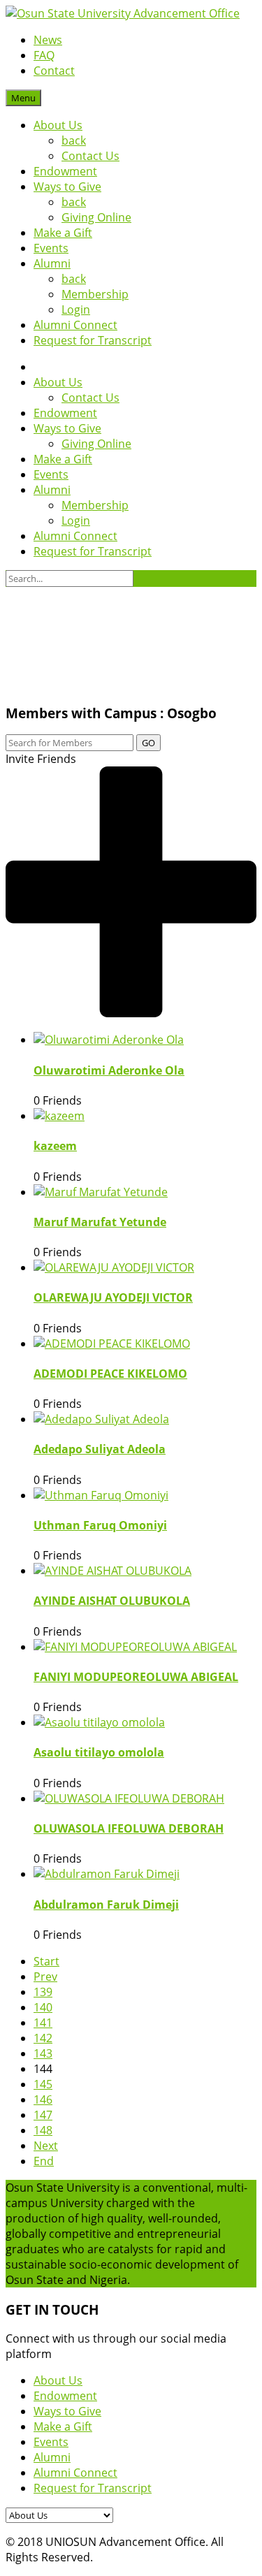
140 (43, 2007)
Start (46, 1961)
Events (51, 248)
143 (43, 2053)
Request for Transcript (93, 340)
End (44, 2161)
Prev (45, 1977)
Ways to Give (67, 187)
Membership (95, 294)
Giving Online (96, 217)
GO (148, 743)
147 (43, 2115)
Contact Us (90, 156)
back (74, 140)
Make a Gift (63, 233)
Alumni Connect (75, 325)
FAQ (44, 55)
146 (43, 2100)
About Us (58, 125)
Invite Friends (41, 759)
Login (76, 310)
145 (43, 2084)
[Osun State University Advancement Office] (123, 13)
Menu (23, 98)
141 (43, 2023)
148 (43, 2130)
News (48, 40)
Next (46, 2146)
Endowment (65, 171)
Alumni (52, 263)
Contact (54, 71)
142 (43, 2038)
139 (43, 1992)
